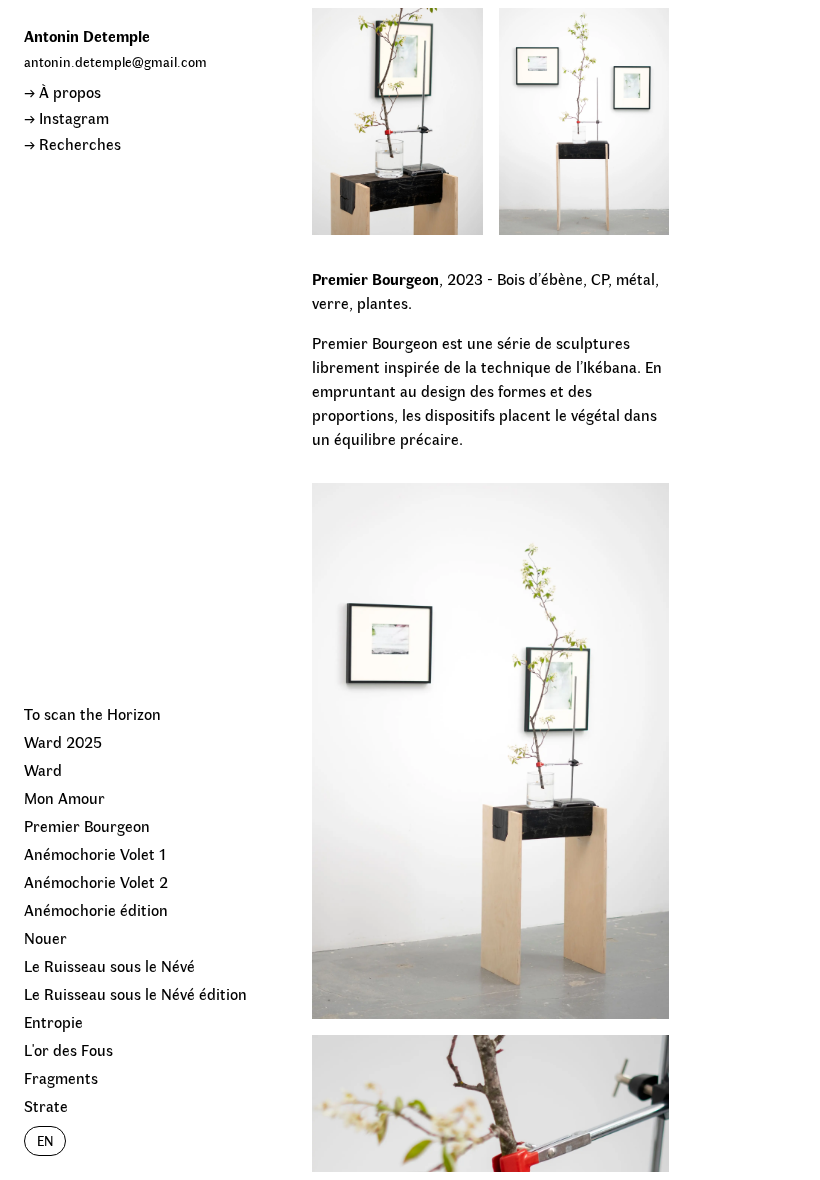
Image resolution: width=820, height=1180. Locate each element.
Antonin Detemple (87, 35)
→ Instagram (66, 117)
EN (45, 1140)
